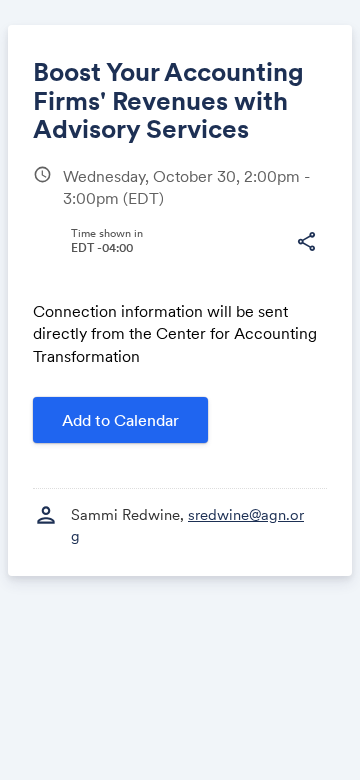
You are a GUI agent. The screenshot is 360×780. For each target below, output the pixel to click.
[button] (306, 242)
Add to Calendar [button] (120, 420)
